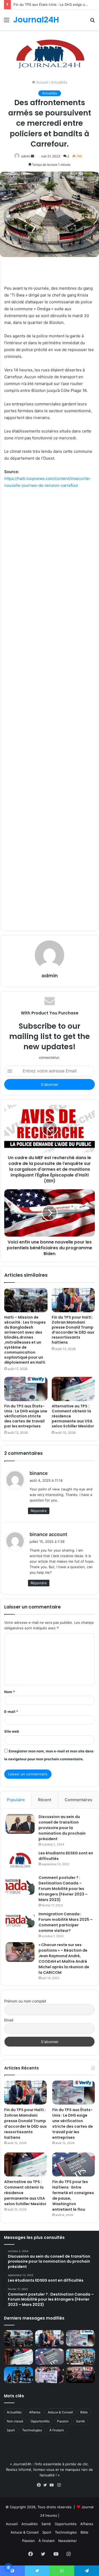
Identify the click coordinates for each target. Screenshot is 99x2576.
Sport (11, 2430)
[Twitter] (46, 2485)
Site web (12, 1731)
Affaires (35, 2412)
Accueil (42, 82)
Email (9, 2020)
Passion (63, 2421)
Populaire (16, 1800)
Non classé (15, 2421)
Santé (80, 2421)
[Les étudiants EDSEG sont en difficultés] (20, 1861)
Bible (84, 2412)
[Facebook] (40, 2485)
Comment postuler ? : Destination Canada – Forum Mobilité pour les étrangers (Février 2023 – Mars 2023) (63, 1889)
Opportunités (40, 2421)
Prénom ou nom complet (25, 2001)
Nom (10, 1692)
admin (26, 156)
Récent (45, 1800)
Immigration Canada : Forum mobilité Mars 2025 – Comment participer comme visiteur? (66, 1922)
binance (39, 1473)
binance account (48, 1534)
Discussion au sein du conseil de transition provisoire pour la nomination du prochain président (62, 1828)
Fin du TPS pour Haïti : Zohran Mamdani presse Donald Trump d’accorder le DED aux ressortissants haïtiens (73, 1330)
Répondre (39, 1511)
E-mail (11, 1712)
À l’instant (56, 2430)
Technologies (32, 2430)
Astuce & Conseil (60, 2412)
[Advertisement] (49, 708)
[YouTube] (53, 2485)
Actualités (59, 82)
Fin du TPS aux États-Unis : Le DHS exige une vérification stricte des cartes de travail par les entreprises (26, 1416)
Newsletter (68, 2541)
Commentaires (78, 1800)
